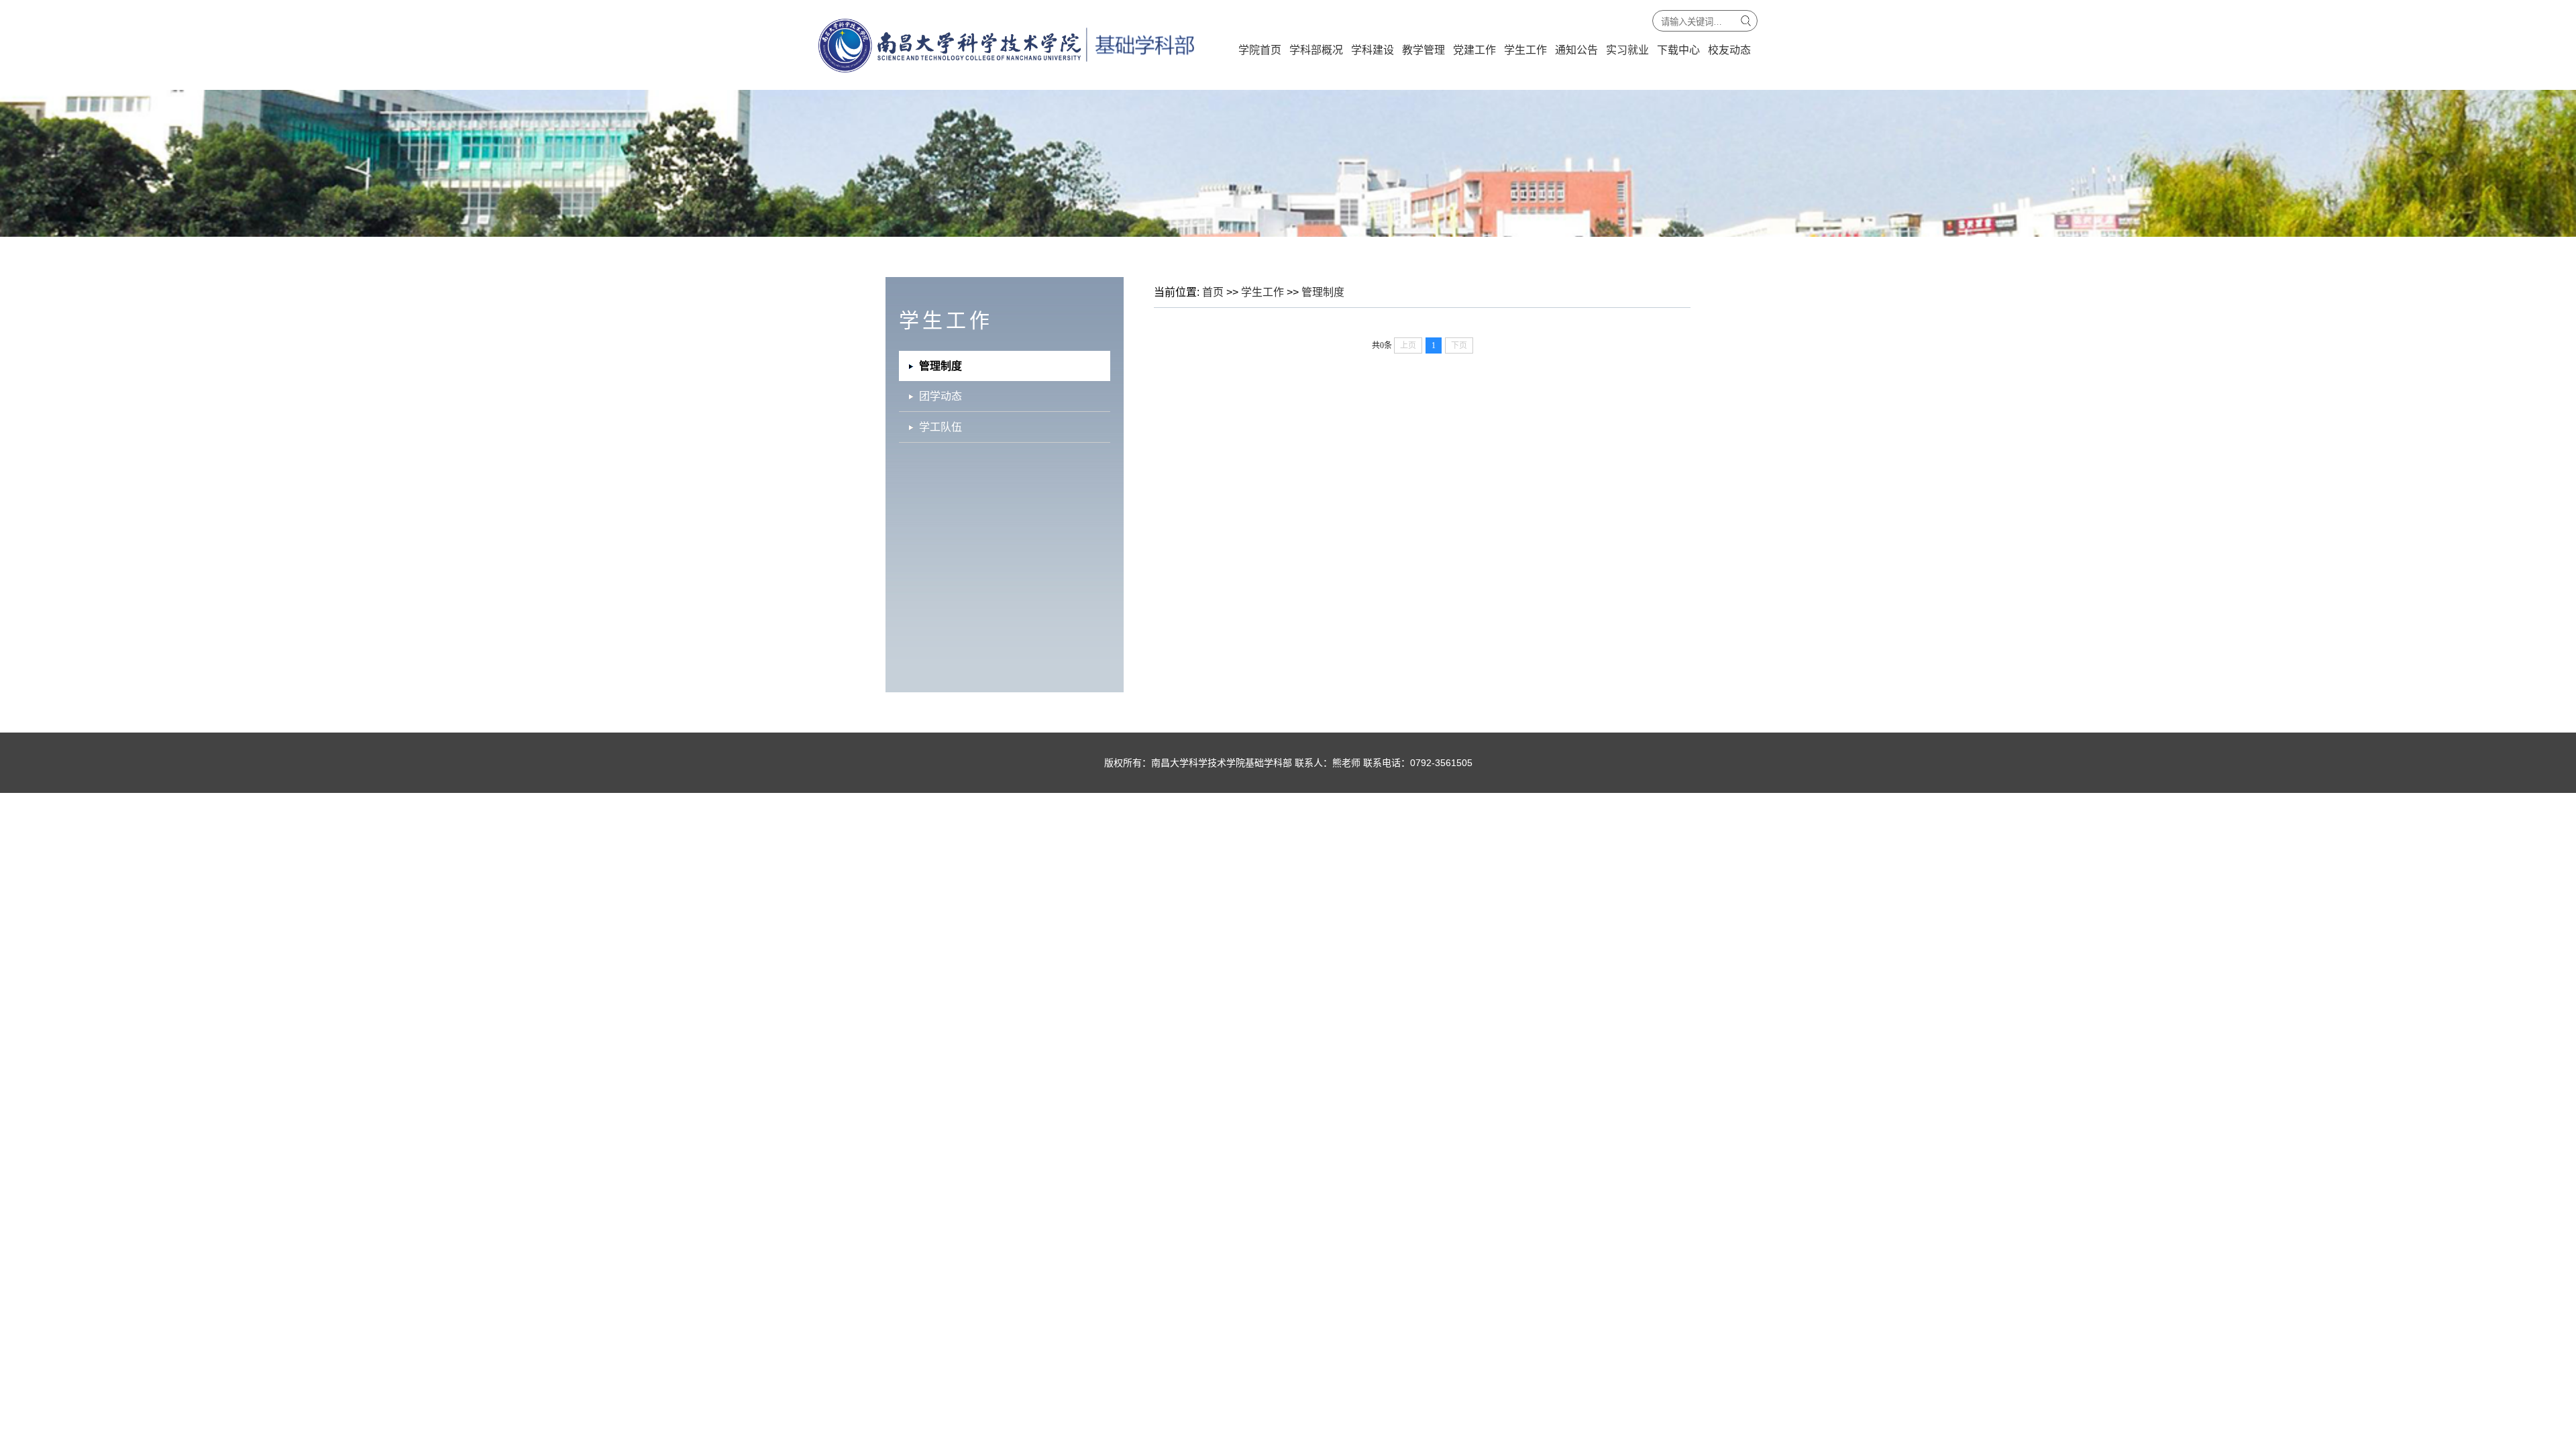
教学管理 (1424, 50)
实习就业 (1627, 50)
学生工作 (1525, 50)
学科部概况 (1316, 50)
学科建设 (1373, 50)
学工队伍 (941, 427)
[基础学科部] (1006, 70)
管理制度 (1323, 292)
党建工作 (1474, 50)
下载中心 (1678, 50)
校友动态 (1729, 50)
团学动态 (941, 396)
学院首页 (1260, 50)
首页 (1213, 292)
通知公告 (1576, 50)
